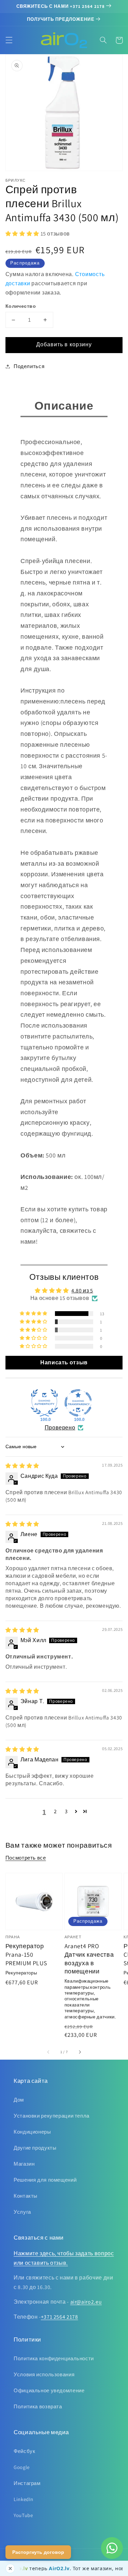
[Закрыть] (10, 2569)
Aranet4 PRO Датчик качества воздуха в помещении (89, 1959)
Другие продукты (35, 2148)
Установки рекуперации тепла (52, 2116)
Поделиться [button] (29, 366)
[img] (22, 1466)
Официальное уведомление (49, 2390)
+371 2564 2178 (60, 2317)
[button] (9, 40)
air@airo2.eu (86, 2302)
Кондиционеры (32, 2132)
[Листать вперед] (80, 2052)
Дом (19, 2100)
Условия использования (44, 2374)
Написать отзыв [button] (64, 1362)
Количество (21, 306)
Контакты (26, 2196)
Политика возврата (38, 2406)
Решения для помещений (45, 2180)
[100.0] (44, 1403)
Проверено (60, 1428)
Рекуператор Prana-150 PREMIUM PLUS (26, 1954)
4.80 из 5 (82, 1291)
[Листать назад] (48, 2052)
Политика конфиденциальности (54, 2358)
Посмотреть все (26, 1858)
